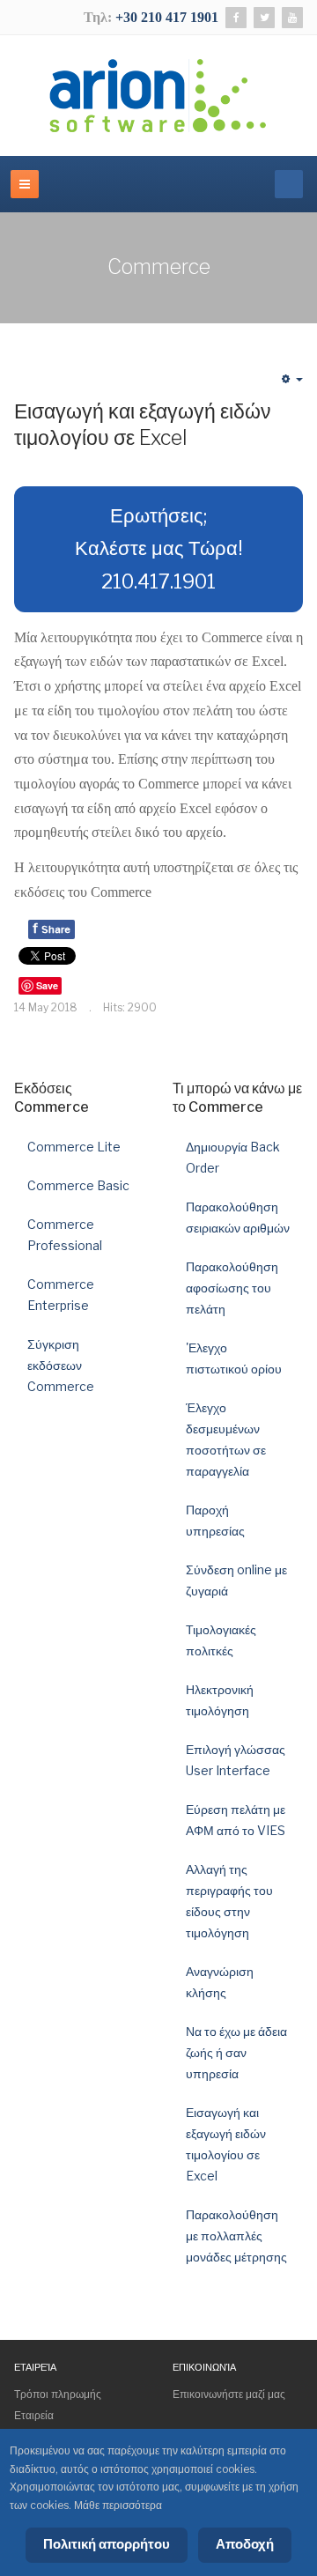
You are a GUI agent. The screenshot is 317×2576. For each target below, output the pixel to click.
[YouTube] (292, 18)
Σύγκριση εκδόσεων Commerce (61, 1365)
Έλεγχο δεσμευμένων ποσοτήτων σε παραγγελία (226, 1439)
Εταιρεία (34, 2415)
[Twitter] (264, 18)
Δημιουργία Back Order (233, 1157)
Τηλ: (100, 17)
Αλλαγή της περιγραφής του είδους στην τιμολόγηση (229, 1901)
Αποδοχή (245, 2544)
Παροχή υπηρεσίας (215, 1520)
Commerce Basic (78, 1185)
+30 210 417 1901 (167, 17)
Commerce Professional (65, 1235)
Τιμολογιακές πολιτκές (221, 1640)
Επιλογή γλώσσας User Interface (236, 1760)
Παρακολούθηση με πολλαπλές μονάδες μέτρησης (236, 2235)
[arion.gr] (158, 96)
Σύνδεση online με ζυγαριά (236, 1580)
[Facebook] (236, 18)
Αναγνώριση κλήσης (220, 1982)
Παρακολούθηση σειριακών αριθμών (238, 1217)
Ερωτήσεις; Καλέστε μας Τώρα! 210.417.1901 (159, 548)
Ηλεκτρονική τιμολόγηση (220, 1700)
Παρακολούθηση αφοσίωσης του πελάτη (232, 1288)
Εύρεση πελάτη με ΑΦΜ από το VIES (236, 1820)
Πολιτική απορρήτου (107, 2544)
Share (52, 928)
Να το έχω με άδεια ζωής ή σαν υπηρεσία (236, 2052)
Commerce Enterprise (61, 1295)
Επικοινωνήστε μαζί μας (229, 2394)
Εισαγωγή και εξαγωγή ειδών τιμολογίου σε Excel (143, 425)
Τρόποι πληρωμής (58, 2394)
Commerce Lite (74, 1147)
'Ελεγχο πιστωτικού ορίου (234, 1358)
